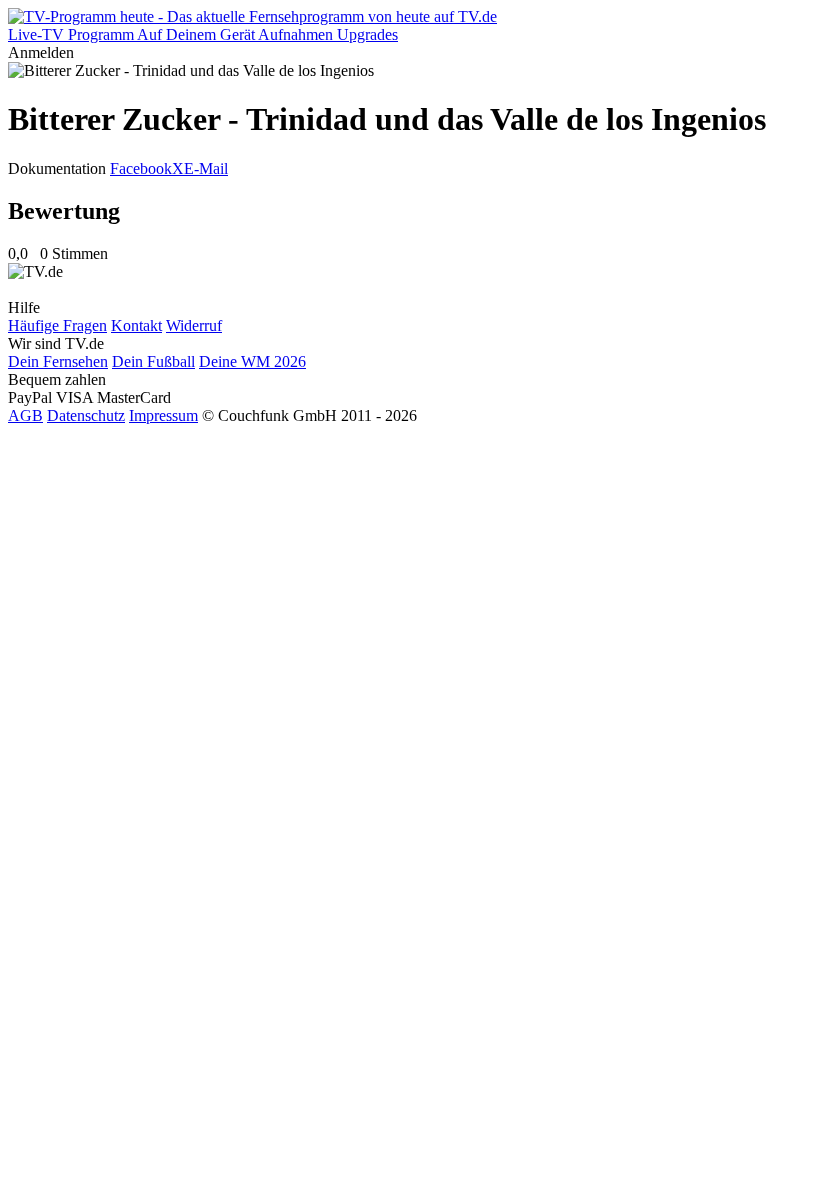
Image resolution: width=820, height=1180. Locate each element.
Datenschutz (86, 415)
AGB (25, 415)
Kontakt (136, 325)
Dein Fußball (153, 361)
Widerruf (194, 325)
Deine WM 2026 (252, 361)
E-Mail (206, 168)
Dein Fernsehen (58, 361)
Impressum (163, 415)
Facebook (141, 168)
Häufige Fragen (57, 325)
